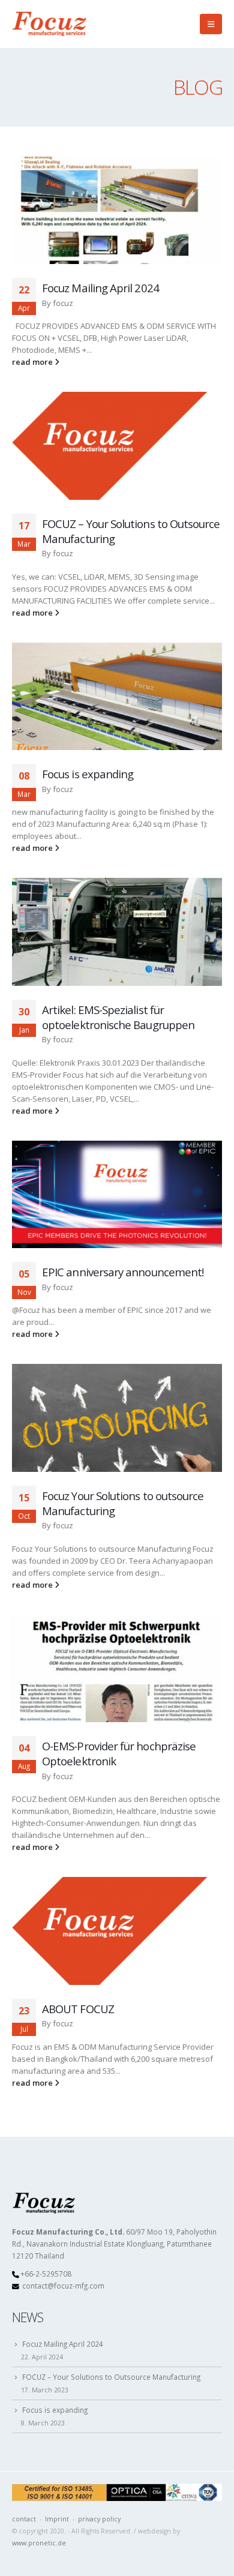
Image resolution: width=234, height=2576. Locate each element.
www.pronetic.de (39, 2543)
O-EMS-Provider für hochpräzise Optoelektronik (119, 1753)
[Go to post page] (117, 211)
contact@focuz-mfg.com (63, 2286)
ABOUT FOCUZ (78, 2009)
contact (24, 2519)
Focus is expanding (88, 774)
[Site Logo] (51, 24)
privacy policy (99, 2519)
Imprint (57, 2519)
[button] (211, 24)
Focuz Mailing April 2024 (100, 288)
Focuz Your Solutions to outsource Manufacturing (123, 1503)
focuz (63, 303)
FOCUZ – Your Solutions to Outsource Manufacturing (131, 531)
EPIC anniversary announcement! (123, 1272)
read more (33, 362)
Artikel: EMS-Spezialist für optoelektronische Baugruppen (118, 1017)
